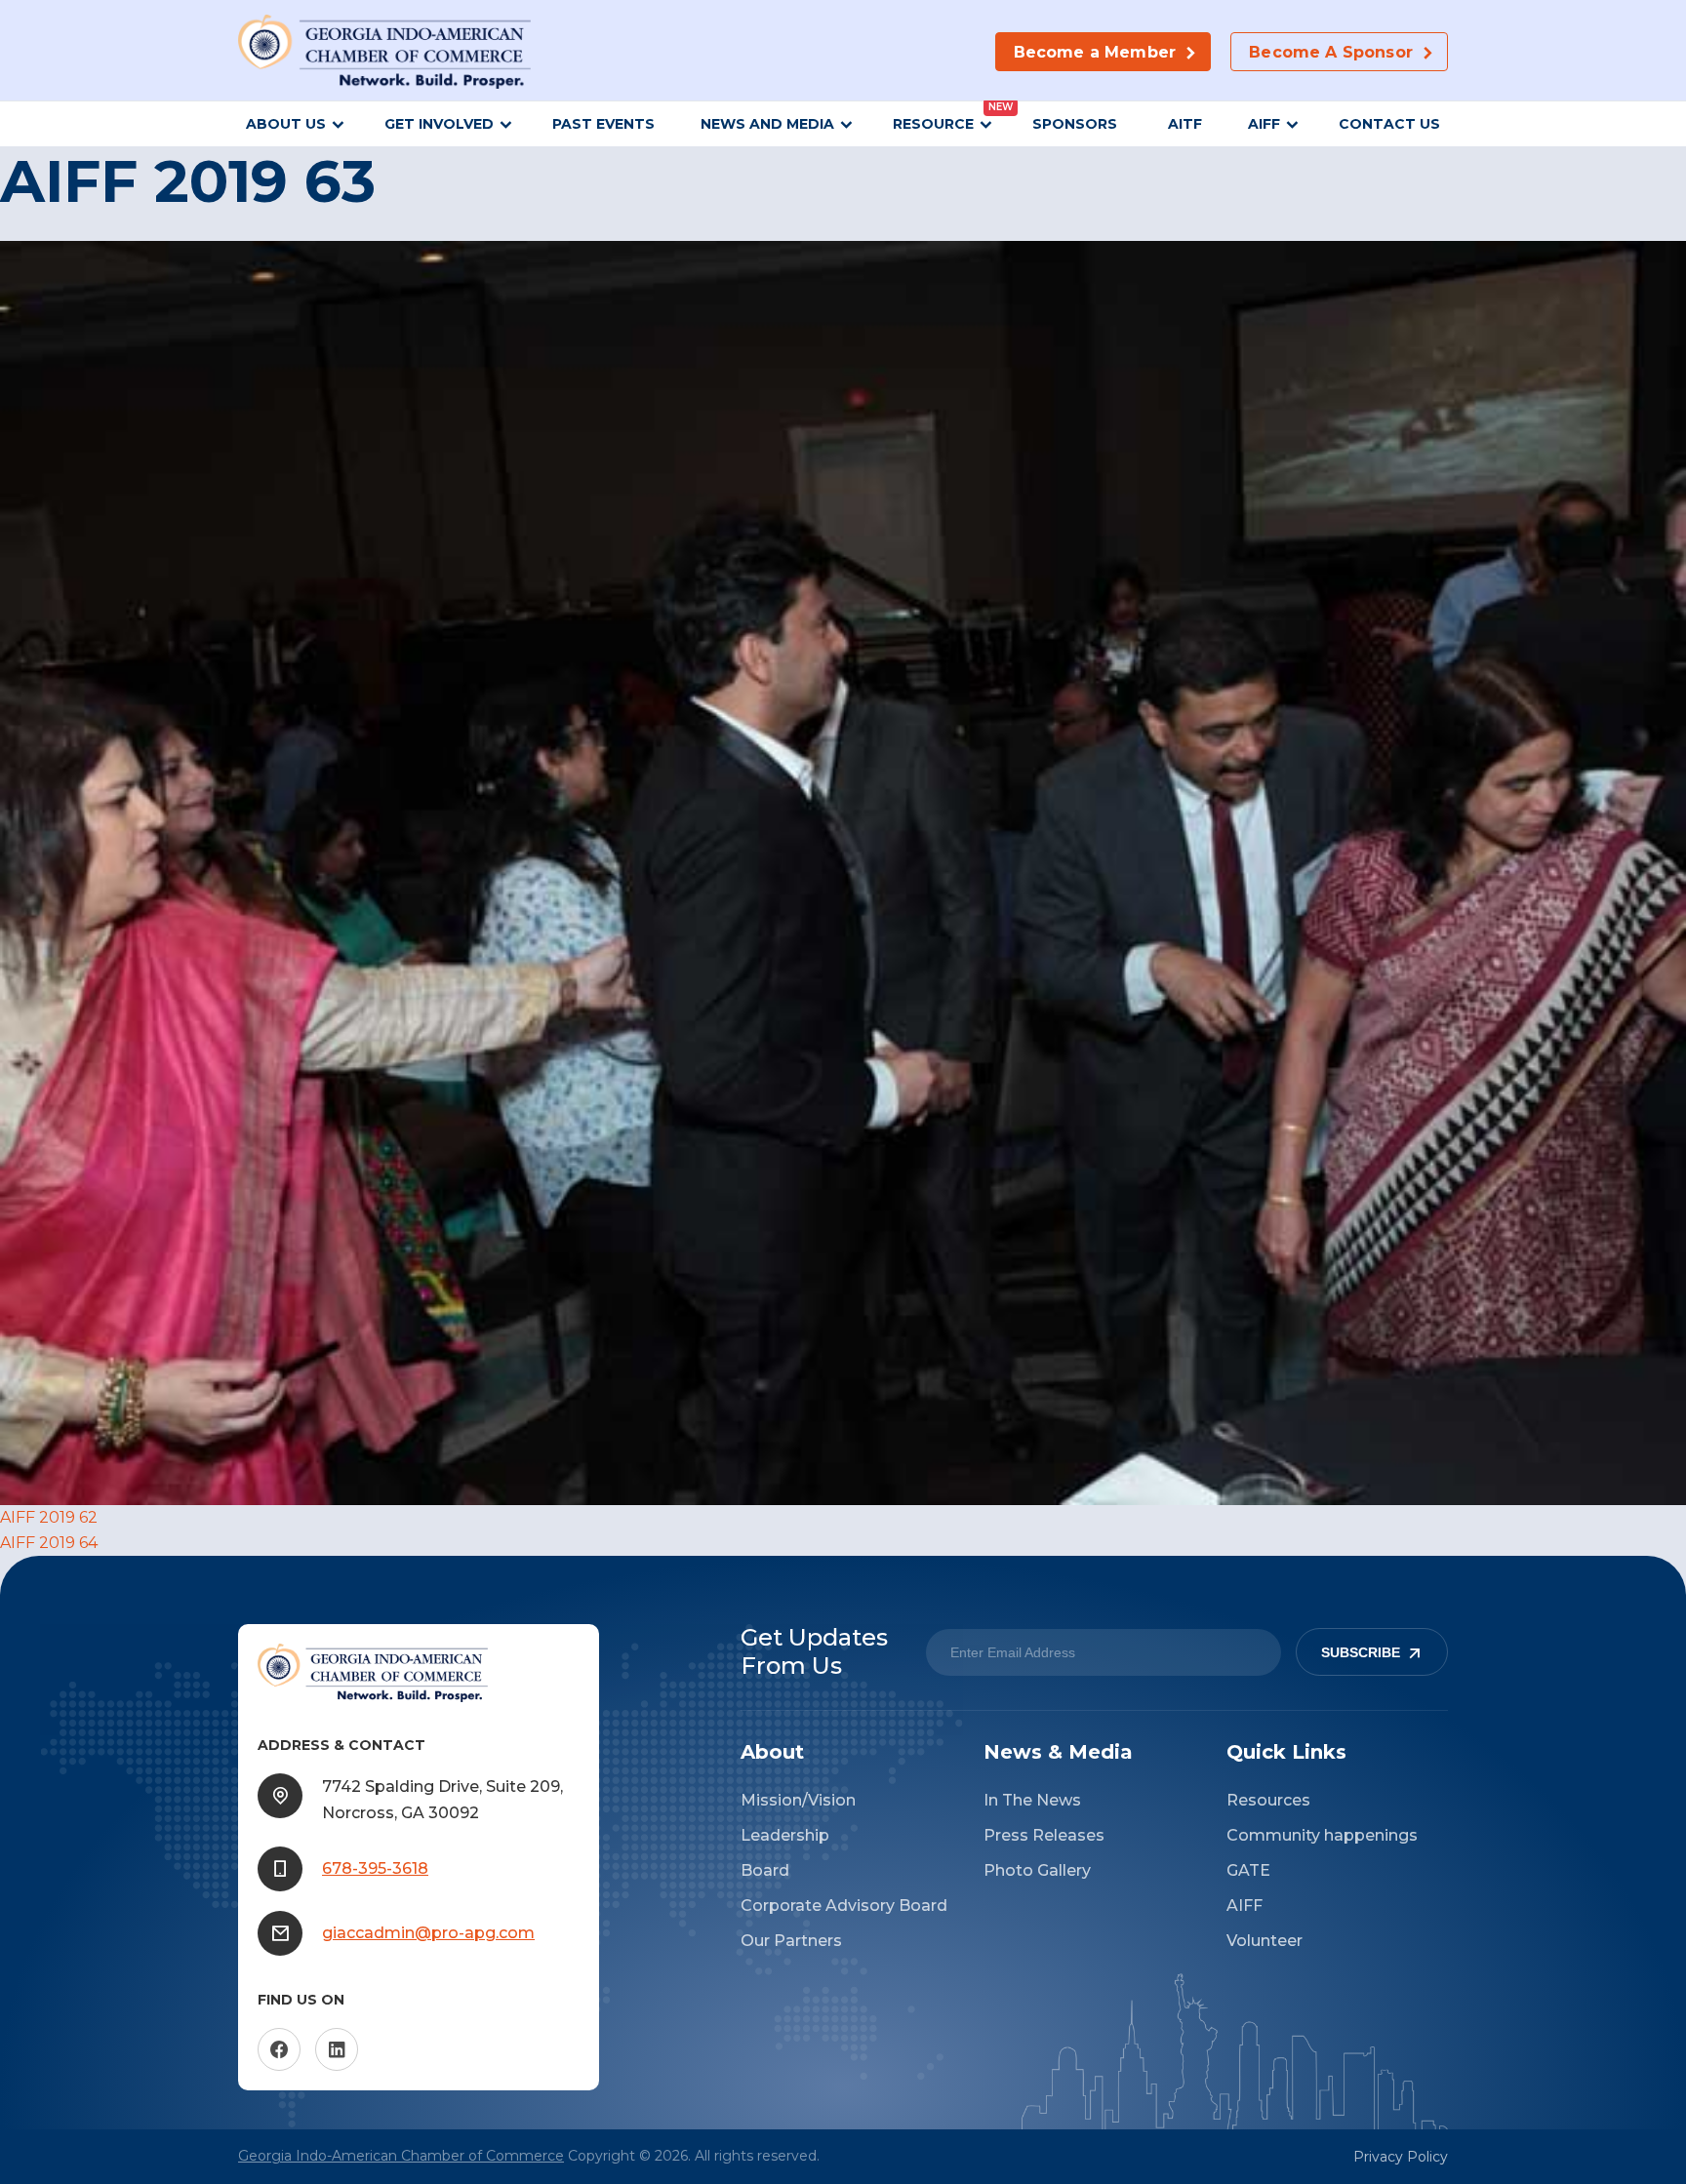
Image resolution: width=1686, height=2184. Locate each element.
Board (765, 1870)
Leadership (785, 1835)
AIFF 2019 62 (49, 1517)
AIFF (1264, 124)
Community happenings (1322, 1835)
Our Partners (791, 1941)
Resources (1268, 1800)
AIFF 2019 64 (49, 1543)
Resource (933, 124)
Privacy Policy (1401, 2157)
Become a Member (1095, 52)
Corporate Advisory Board (844, 1906)
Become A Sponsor (1331, 52)
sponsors (1077, 124)
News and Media (767, 124)
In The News (1032, 1800)
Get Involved (439, 124)
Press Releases (1044, 1835)
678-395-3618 (375, 1868)
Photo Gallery (1037, 1870)
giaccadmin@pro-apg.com (428, 1933)
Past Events (603, 124)
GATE (1248, 1870)
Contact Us (1389, 124)
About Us (286, 124)
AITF (1185, 124)
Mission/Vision (798, 1800)
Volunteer (1264, 1941)
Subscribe (1361, 1652)
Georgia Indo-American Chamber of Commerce (401, 2156)
